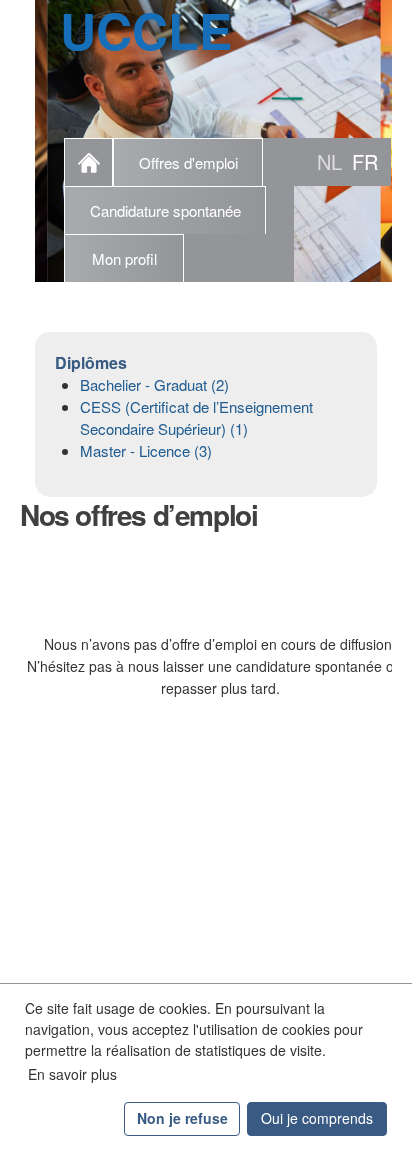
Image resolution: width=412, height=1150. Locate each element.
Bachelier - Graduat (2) (154, 384)
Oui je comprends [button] (317, 1118)
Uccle (146, 30)
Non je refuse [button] (182, 1118)
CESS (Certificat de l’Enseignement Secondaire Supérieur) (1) (196, 417)
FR (365, 161)
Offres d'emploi (188, 162)
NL (329, 161)
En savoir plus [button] (72, 1074)
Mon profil (124, 258)
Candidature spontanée (165, 210)
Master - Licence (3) (146, 450)
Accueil (88, 162)
